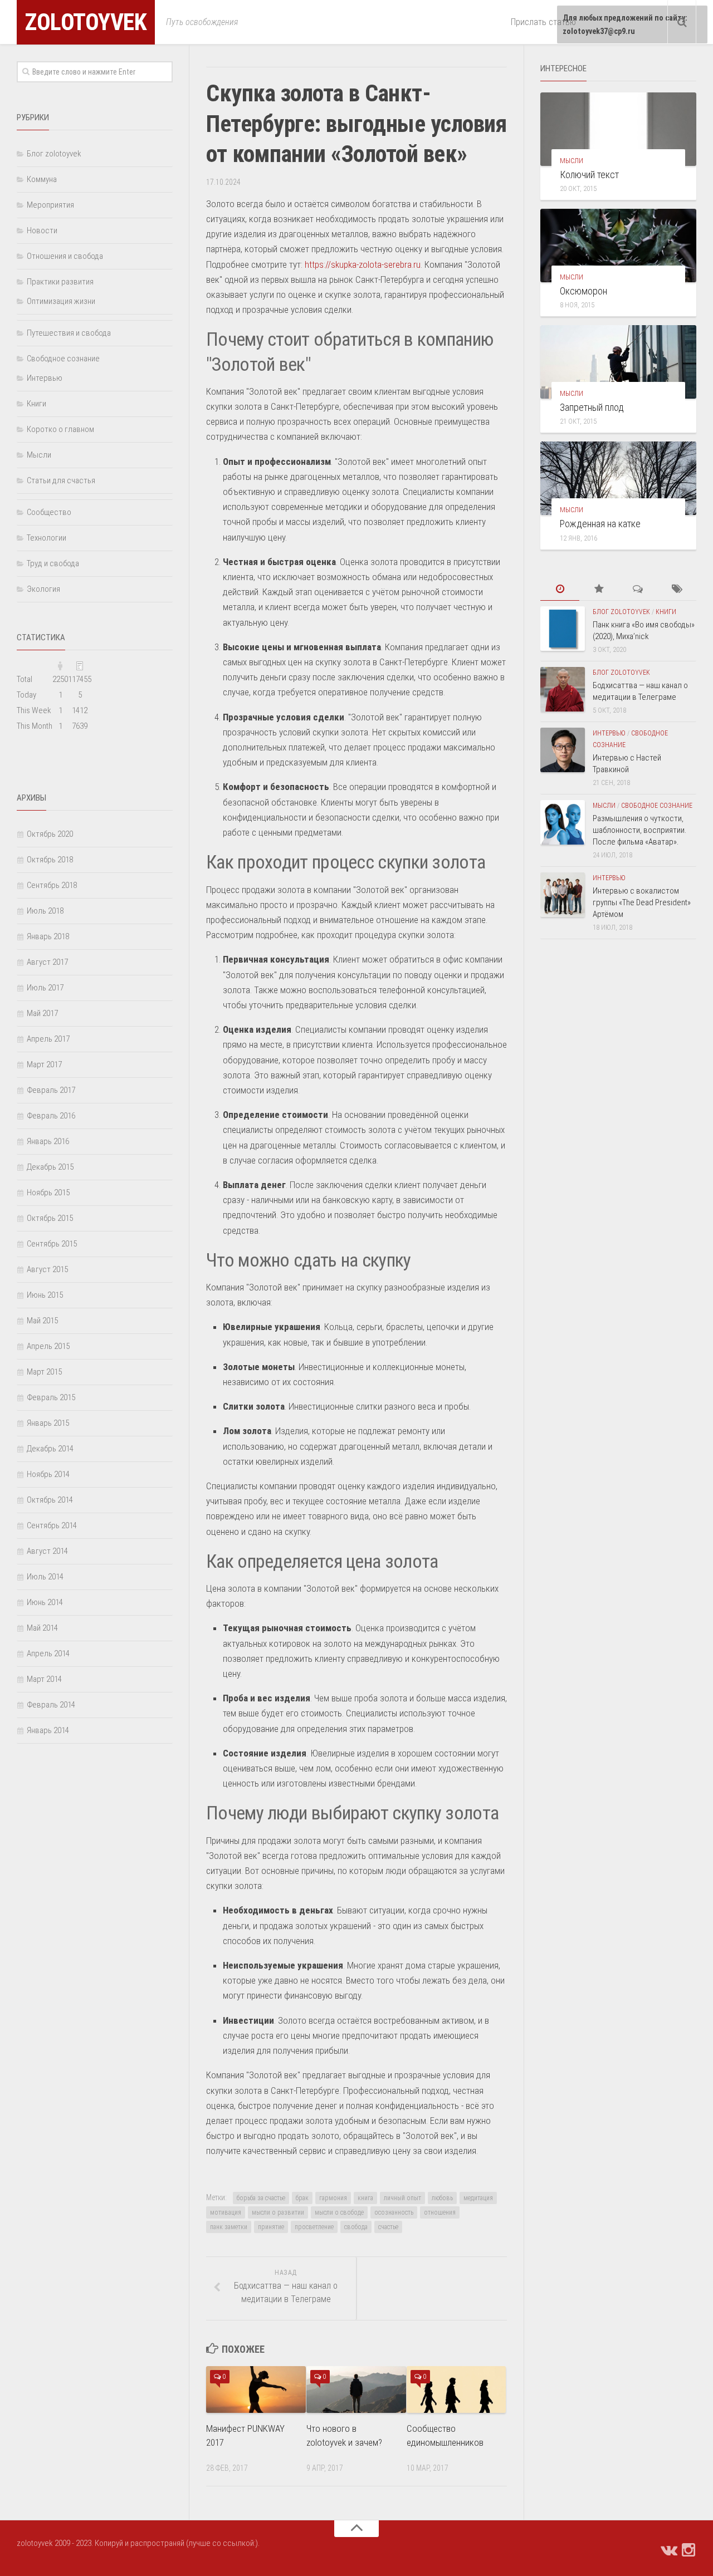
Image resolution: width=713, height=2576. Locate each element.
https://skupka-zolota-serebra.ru (363, 264)
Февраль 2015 (51, 1397)
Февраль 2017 (51, 1090)
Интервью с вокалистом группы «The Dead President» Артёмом (642, 902)
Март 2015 (44, 1372)
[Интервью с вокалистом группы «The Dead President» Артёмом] (563, 895)
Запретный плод (592, 407)
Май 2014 (42, 1628)
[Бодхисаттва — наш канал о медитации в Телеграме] (563, 689)
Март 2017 (44, 1064)
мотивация (226, 2212)
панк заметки (229, 2227)
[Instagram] (688, 2550)
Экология (43, 589)
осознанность (394, 2212)
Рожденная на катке (600, 524)
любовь (442, 2198)
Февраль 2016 (51, 1116)
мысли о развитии (278, 2212)
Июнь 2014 (45, 1602)
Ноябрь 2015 (48, 1193)
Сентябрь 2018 (52, 885)
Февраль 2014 (51, 1705)
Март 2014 (44, 1679)
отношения (440, 2212)
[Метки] (677, 589)
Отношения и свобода (65, 256)
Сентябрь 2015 (52, 1244)
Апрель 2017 (48, 1039)
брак (302, 2198)
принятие (271, 2227)
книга (365, 2198)
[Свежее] (560, 589)
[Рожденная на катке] (618, 478)
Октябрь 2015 (50, 1218)
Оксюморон (585, 291)
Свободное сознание (63, 359)
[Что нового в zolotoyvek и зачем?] (356, 2389)
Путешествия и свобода (69, 333)
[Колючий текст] (618, 129)
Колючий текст (589, 175)
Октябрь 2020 (50, 834)
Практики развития (60, 282)
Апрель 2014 (48, 1653)
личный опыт (402, 2198)
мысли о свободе (339, 2212)
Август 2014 (47, 1551)
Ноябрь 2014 (48, 1474)
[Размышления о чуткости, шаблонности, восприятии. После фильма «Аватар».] (563, 822)
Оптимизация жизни (61, 301)
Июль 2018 (45, 911)
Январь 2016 (48, 1141)
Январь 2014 (48, 1730)
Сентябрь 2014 (52, 1525)
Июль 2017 (45, 988)
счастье (388, 2227)
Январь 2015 (48, 1423)
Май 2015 (42, 1321)
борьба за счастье (261, 2198)
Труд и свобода (53, 563)
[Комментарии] (638, 589)
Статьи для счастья (61, 480)
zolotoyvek (86, 22)
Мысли (39, 455)
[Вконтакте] (668, 2550)
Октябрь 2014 (50, 1500)
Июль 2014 (45, 1577)
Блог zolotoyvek (54, 154)
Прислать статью (543, 22)
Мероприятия (50, 205)
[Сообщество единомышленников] (456, 2389)
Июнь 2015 (45, 1295)
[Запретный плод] (618, 362)
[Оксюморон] (618, 246)
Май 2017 (42, 1013)
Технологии (47, 538)
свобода (356, 2227)
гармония (333, 2198)
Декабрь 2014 (50, 1449)
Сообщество (49, 512)
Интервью (45, 378)
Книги (36, 404)
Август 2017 (47, 962)
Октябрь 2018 (50, 860)
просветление (314, 2227)
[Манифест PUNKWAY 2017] (256, 2389)
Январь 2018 (48, 936)
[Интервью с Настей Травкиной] (563, 750)
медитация (478, 2198)
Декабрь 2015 (50, 1167)
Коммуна (42, 179)
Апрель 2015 (48, 1346)
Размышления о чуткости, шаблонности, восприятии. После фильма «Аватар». (639, 830)
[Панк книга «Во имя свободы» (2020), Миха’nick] (563, 629)
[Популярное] (599, 589)
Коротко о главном (60, 429)
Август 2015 (47, 1269)
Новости (42, 230)
